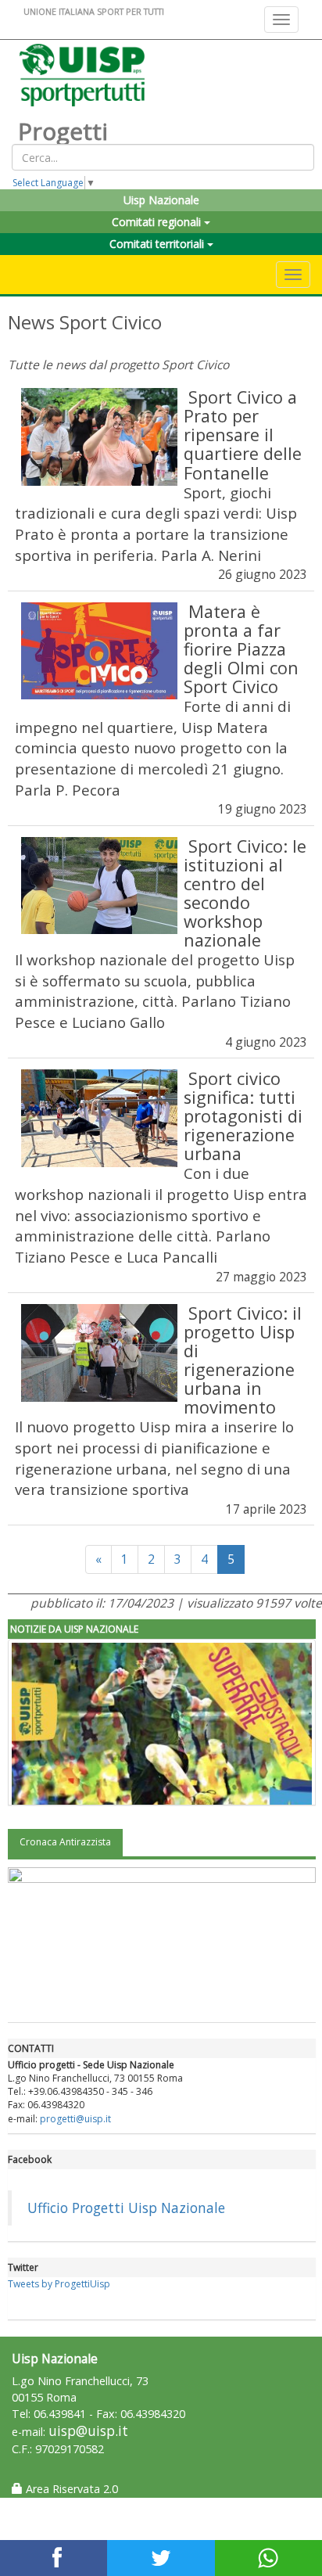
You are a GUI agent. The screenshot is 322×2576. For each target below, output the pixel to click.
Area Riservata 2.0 (70, 2489)
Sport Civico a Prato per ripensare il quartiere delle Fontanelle (243, 435)
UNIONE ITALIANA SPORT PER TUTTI (94, 11)
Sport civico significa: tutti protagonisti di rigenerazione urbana (243, 1116)
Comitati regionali (158, 222)
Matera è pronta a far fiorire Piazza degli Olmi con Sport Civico (241, 649)
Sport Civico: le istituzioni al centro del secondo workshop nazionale (245, 893)
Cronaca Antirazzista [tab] (65, 1842)
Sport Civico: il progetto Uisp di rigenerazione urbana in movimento (243, 1360)
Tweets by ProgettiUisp (59, 2284)
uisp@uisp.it (88, 2431)
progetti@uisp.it (75, 2119)
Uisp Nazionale (161, 200)
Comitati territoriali (158, 244)
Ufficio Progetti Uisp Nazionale (126, 2208)
